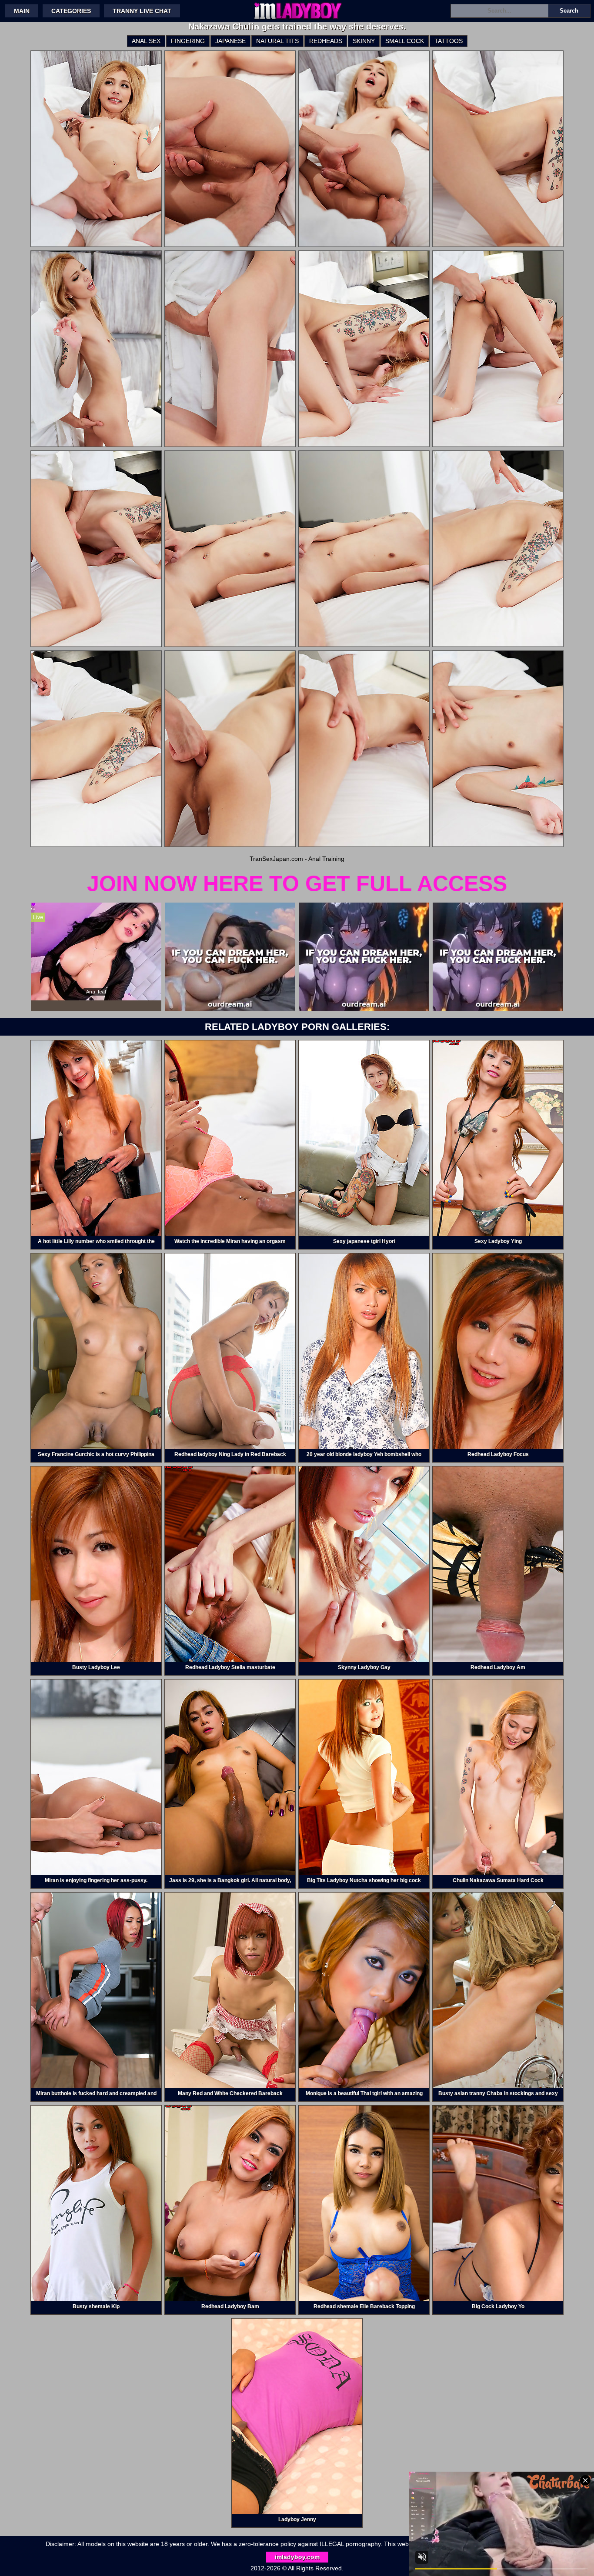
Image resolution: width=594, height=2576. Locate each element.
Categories (71, 11)
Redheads (326, 41)
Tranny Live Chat (142, 11)
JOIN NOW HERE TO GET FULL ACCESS (297, 883)
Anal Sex (146, 41)
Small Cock (405, 41)
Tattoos (449, 41)
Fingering (188, 41)
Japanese (230, 41)
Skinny (364, 41)
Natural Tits (277, 41)
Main (22, 11)
